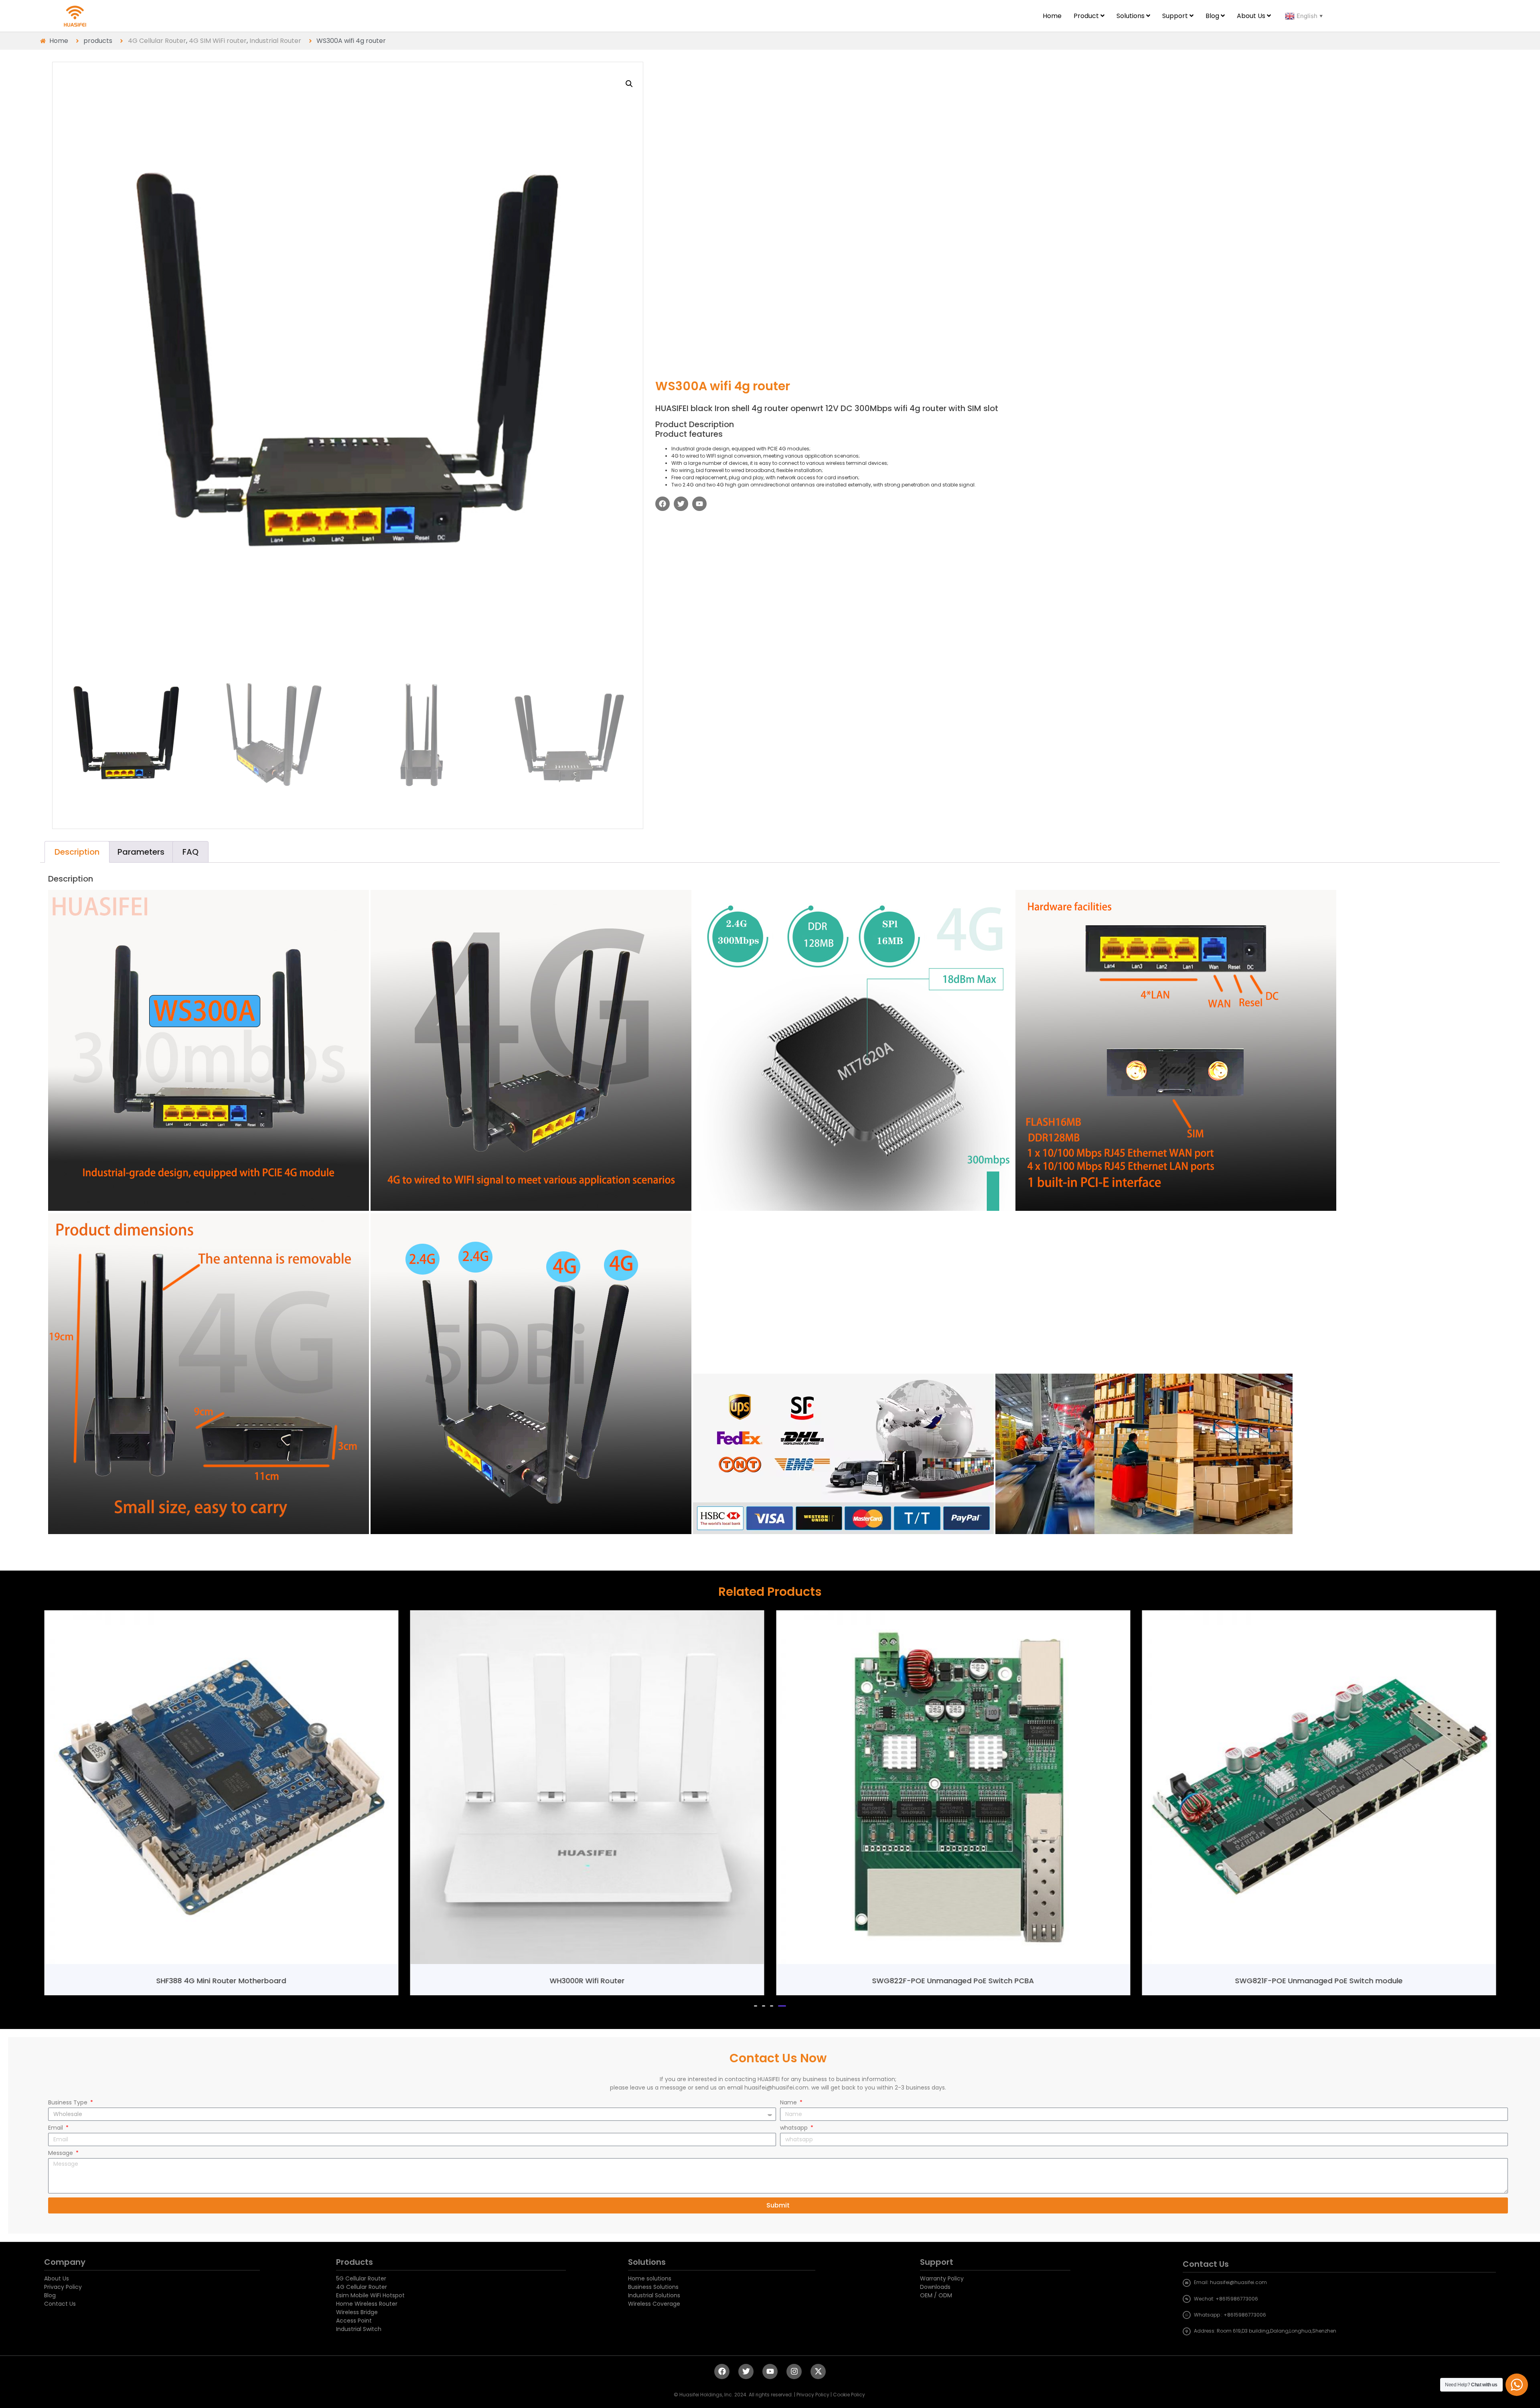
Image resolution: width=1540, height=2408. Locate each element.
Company (65, 2262)
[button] (756, 2006)
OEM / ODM (936, 2295)
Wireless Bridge (357, 2312)
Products (355, 2262)
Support (937, 2262)
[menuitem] (1089, 16)
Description (77, 852)
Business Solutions (653, 2287)
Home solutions (650, 2278)
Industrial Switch (359, 2329)
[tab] (77, 852)
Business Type (69, 2103)
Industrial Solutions (654, 2295)
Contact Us (60, 2304)
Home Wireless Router (367, 2304)
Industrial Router (275, 41)
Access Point (354, 2321)
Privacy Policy (63, 2287)
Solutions (647, 2262)
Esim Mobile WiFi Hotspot (370, 2295)
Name (789, 2103)
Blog (50, 2295)
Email (56, 2128)
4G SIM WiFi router (218, 41)
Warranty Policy (942, 2278)
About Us (57, 2278)
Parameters (141, 852)
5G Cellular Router (361, 2278)
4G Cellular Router (157, 41)
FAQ (190, 852)
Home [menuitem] (1052, 16)
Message (61, 2154)
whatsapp (795, 2128)
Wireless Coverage (654, 2304)
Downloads (935, 2287)
